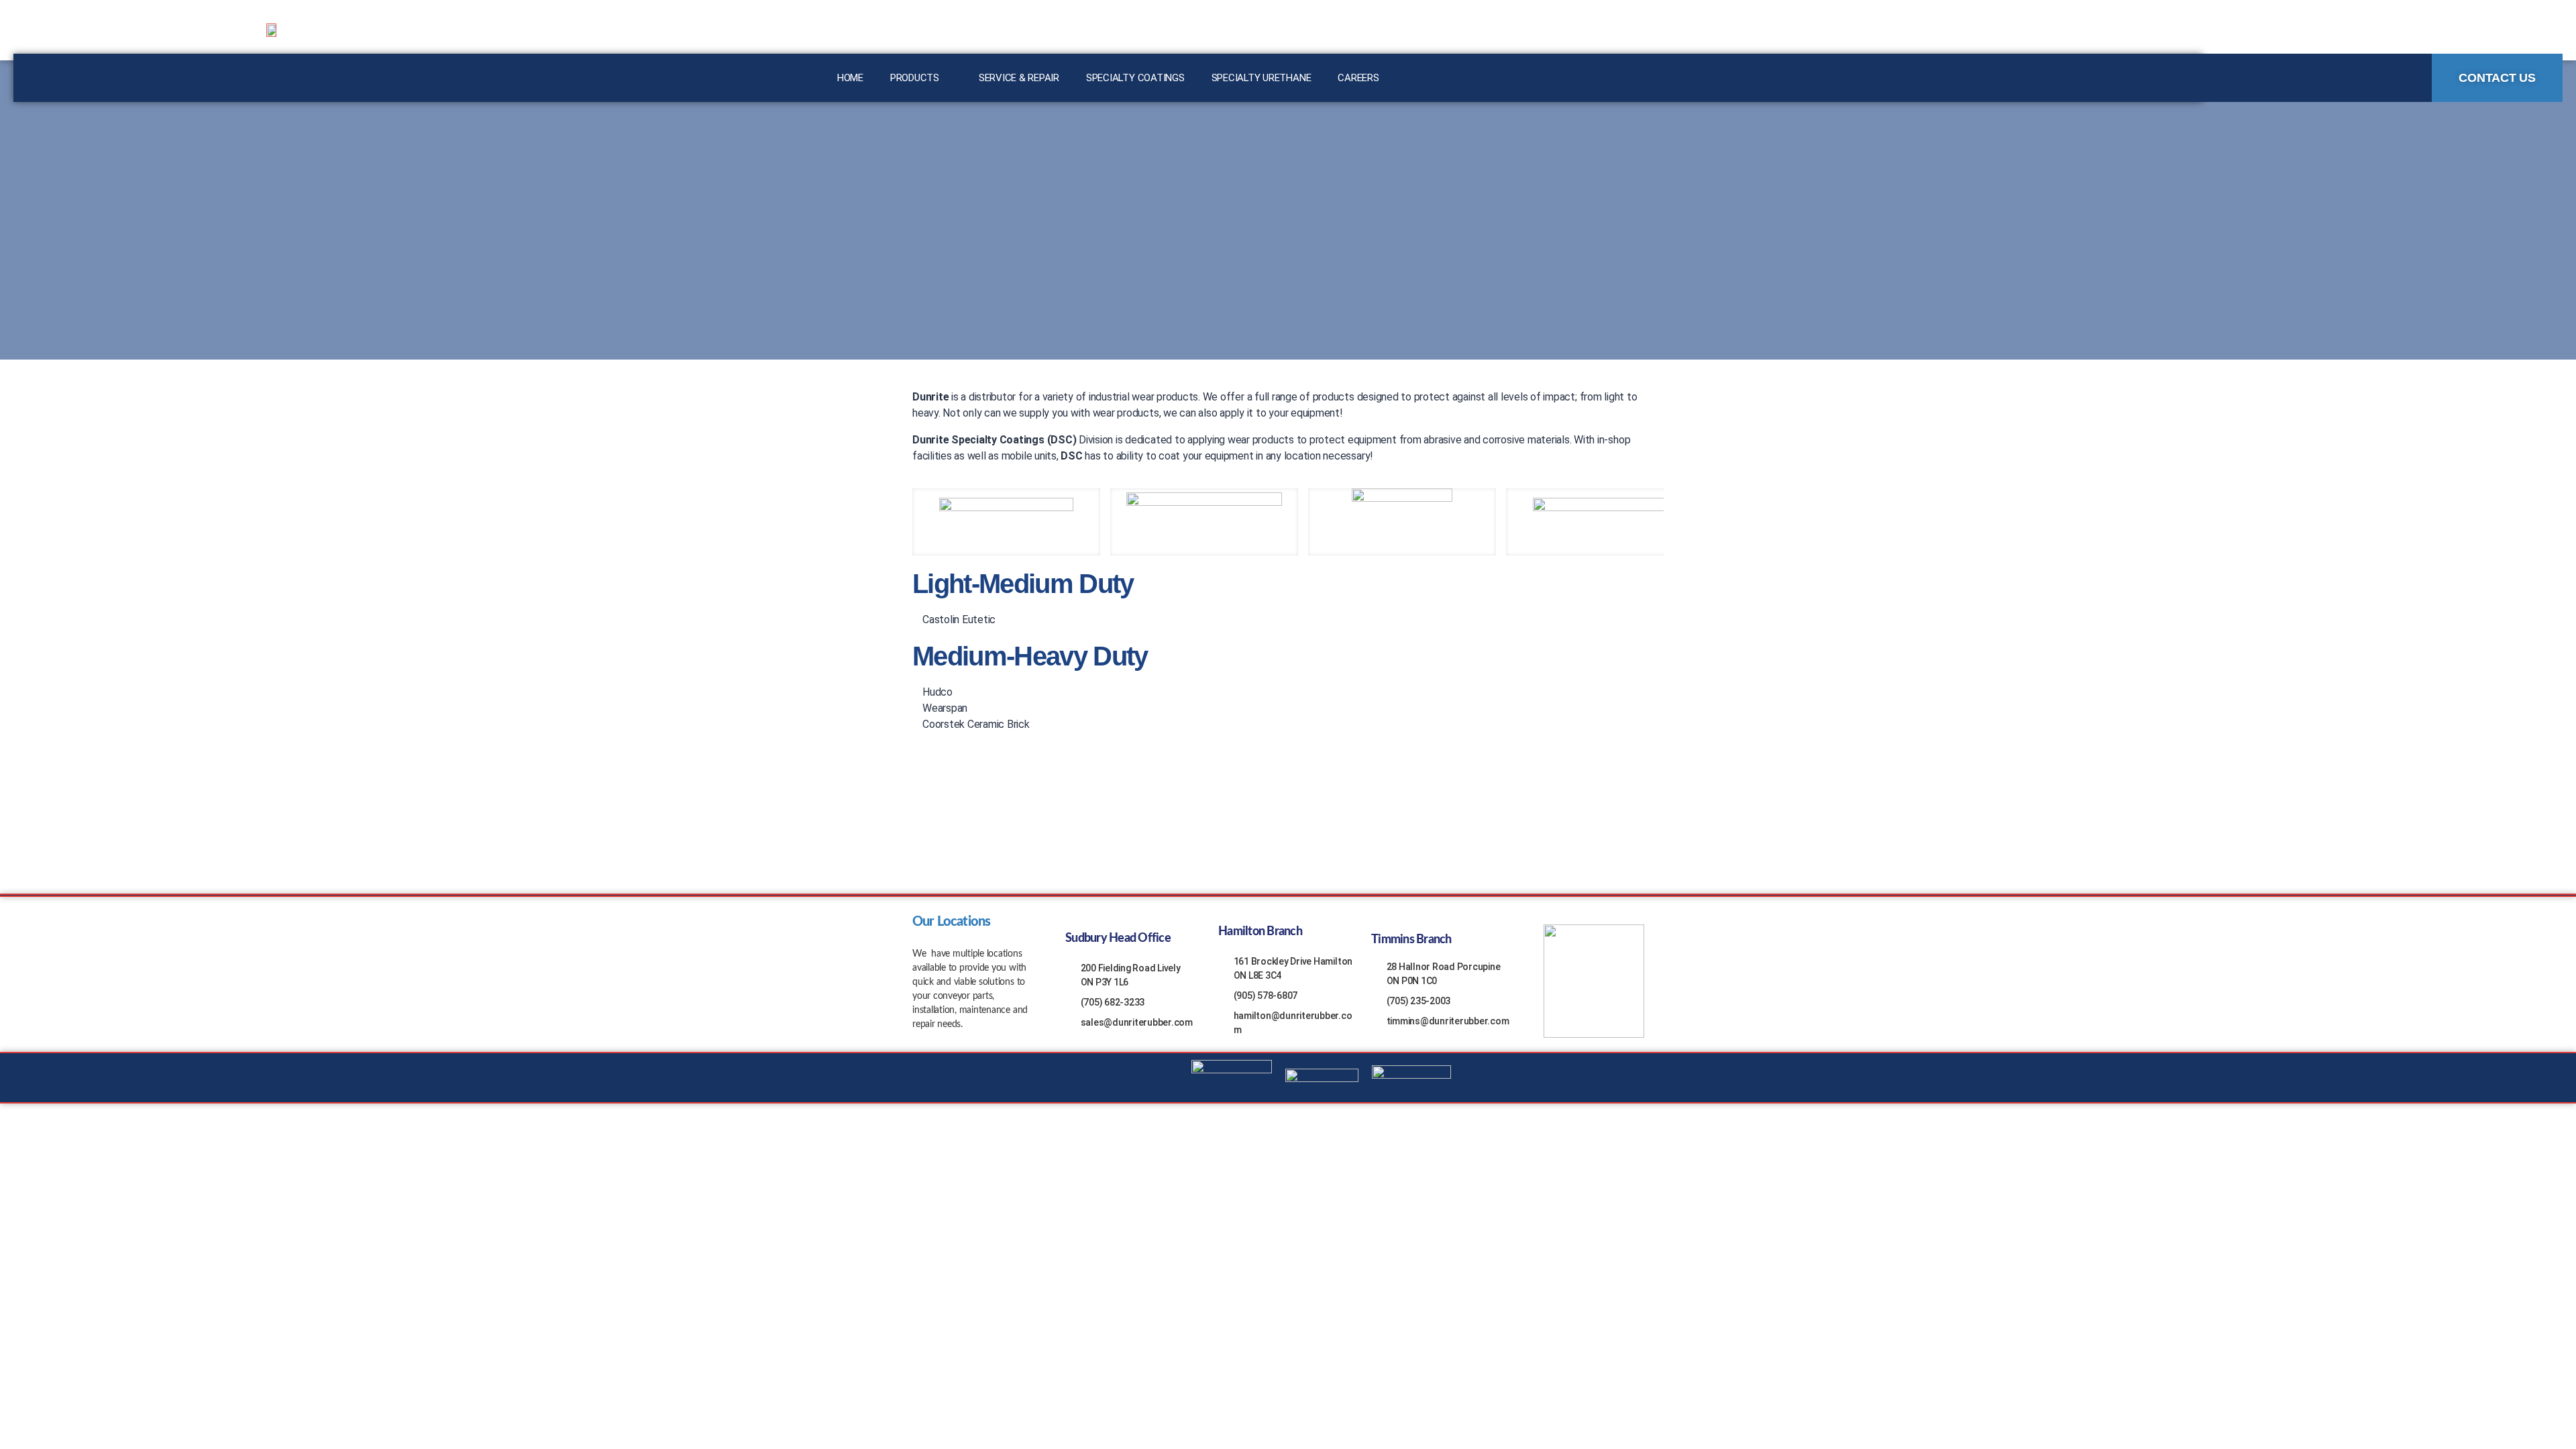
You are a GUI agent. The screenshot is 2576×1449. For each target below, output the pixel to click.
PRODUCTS (915, 78)
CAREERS (1358, 78)
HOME (850, 78)
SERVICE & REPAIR (1019, 78)
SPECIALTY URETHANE (1262, 78)
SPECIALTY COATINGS (1135, 78)
